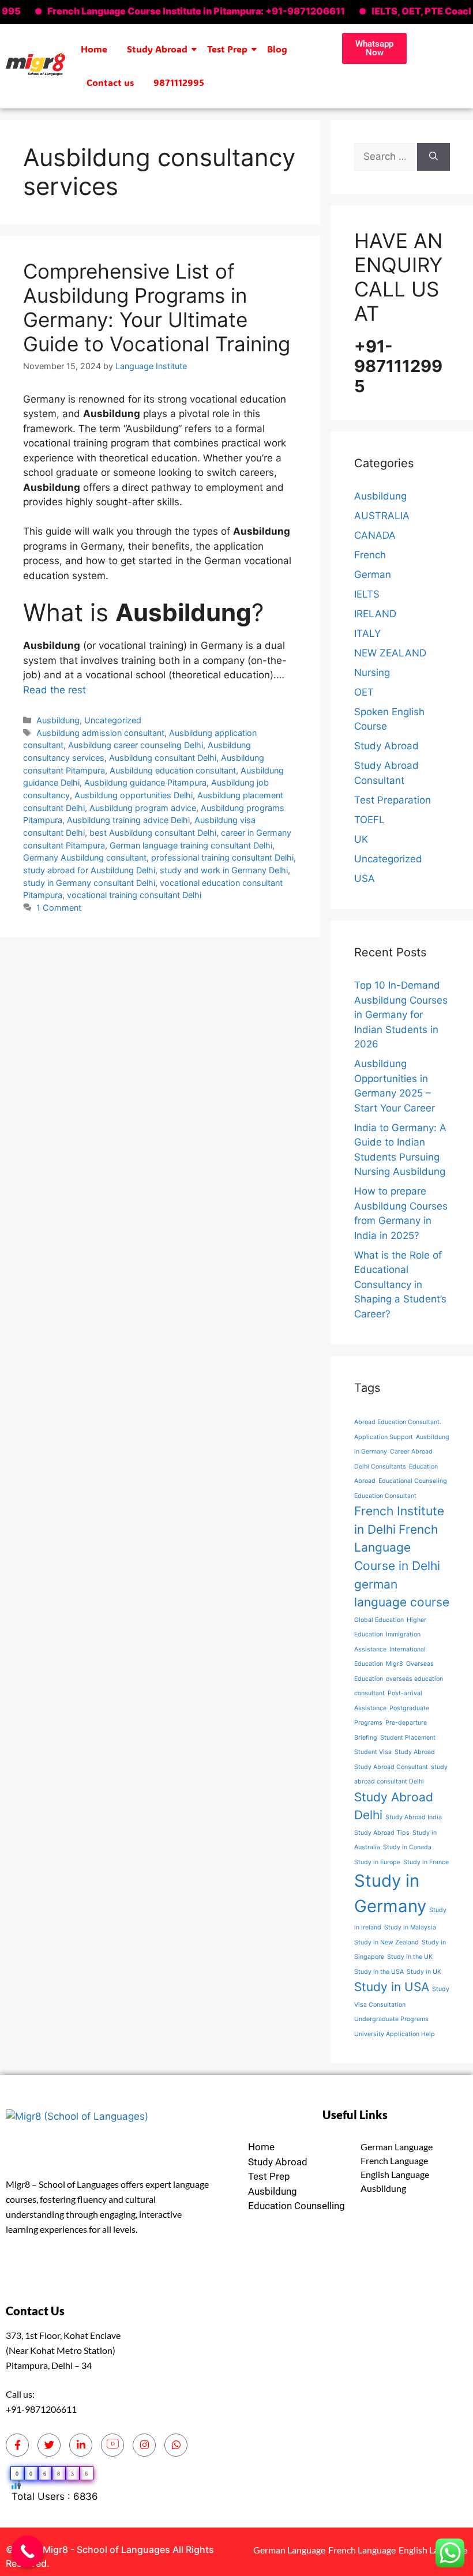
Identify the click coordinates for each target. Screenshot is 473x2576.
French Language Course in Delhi (397, 1548)
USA (365, 878)
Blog (277, 49)
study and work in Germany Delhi (224, 870)
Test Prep (227, 49)
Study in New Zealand (386, 1942)
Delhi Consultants (380, 1467)
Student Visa (373, 1752)
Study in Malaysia (410, 1927)
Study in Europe (377, 1862)
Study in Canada (407, 1847)
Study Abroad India (414, 1817)
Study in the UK (410, 1957)
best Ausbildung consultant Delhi (153, 833)
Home (94, 49)
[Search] (433, 157)
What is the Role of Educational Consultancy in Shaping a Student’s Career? (400, 1285)
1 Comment (59, 908)
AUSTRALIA (382, 516)
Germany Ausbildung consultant (85, 857)
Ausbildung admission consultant (100, 733)
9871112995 (179, 82)
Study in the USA (379, 1972)
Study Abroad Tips (382, 1833)
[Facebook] (17, 2445)
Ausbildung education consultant (173, 770)
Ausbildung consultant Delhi (163, 758)
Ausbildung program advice (143, 808)
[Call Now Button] (27, 2551)
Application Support (384, 1437)
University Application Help (395, 2034)
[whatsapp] (176, 2445)
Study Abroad (157, 49)
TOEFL (369, 820)
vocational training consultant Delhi (134, 895)
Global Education (379, 1620)
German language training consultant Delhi (191, 845)
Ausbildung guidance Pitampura (145, 782)
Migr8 (395, 1664)
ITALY (367, 633)
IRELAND (375, 614)
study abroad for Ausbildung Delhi (89, 870)
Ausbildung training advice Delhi (128, 820)
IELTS (367, 594)
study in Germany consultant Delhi (89, 883)
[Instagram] (144, 2445)
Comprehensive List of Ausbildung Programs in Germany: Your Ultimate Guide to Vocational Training (157, 307)
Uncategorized (113, 720)
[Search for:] (386, 157)
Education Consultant (385, 1496)
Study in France (426, 1862)
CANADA (375, 535)
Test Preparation (393, 800)
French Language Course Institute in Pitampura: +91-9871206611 (162, 11)
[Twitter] (49, 2445)
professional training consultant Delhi (222, 857)
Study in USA (392, 1987)
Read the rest (55, 690)
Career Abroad (411, 1452)
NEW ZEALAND (390, 653)
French (370, 555)
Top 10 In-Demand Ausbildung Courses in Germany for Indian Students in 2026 (401, 1015)
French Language (394, 2160)
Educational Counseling (413, 1481)
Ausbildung (58, 720)
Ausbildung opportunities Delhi (134, 795)
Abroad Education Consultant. (398, 1422)
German (373, 574)
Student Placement (408, 1738)
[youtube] (112, 2445)
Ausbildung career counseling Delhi (136, 745)
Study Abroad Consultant (391, 1767)
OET (364, 692)
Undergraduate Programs (391, 2019)
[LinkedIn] (81, 2445)
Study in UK (424, 1972)
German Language (397, 2147)
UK (361, 839)
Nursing (372, 673)
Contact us (110, 82)
